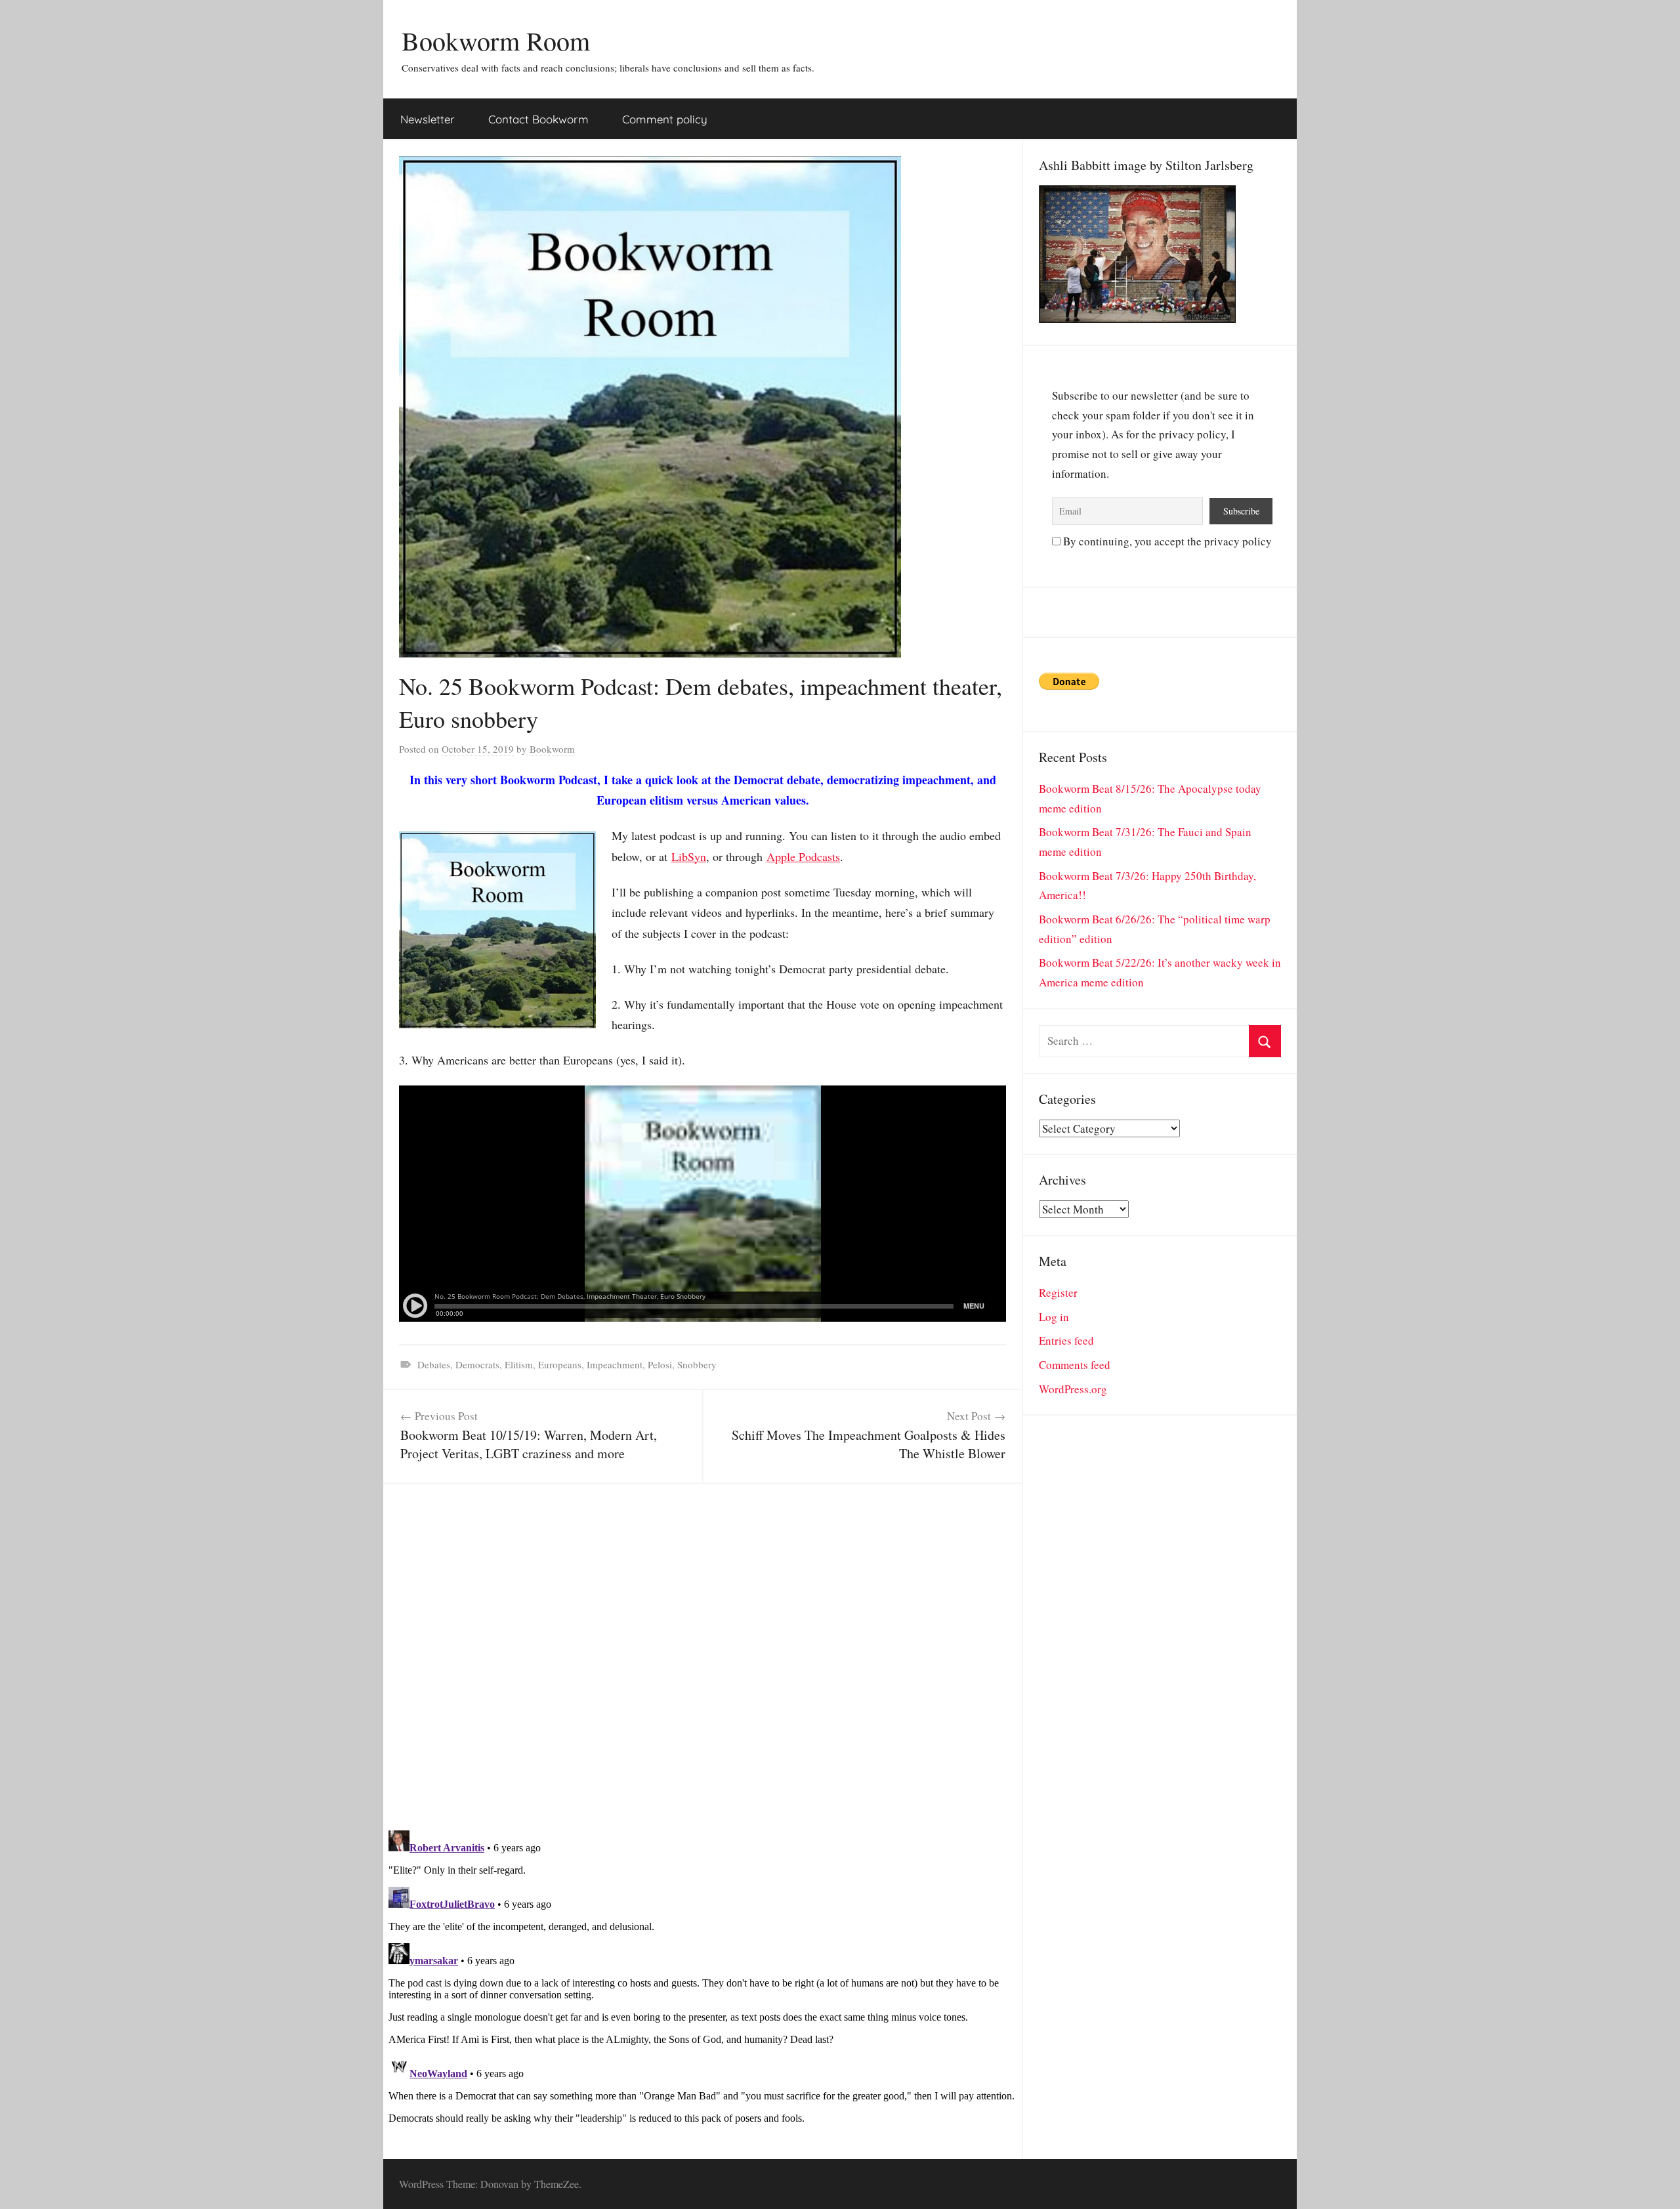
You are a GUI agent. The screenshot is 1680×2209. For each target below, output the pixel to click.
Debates (434, 1364)
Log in (1054, 1317)
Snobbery (697, 1364)
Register (1058, 1293)
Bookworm (552, 749)
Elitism (519, 1364)
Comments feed (1075, 1365)
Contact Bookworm (538, 119)
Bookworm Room (496, 40)
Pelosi (660, 1364)
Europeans (560, 1364)
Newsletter (428, 119)
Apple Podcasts (803, 856)
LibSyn (689, 856)
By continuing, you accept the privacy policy (1166, 541)
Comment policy (665, 119)
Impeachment (615, 1364)
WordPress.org (1073, 1389)
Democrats (477, 1364)
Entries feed (1066, 1340)
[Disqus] (703, 1648)
